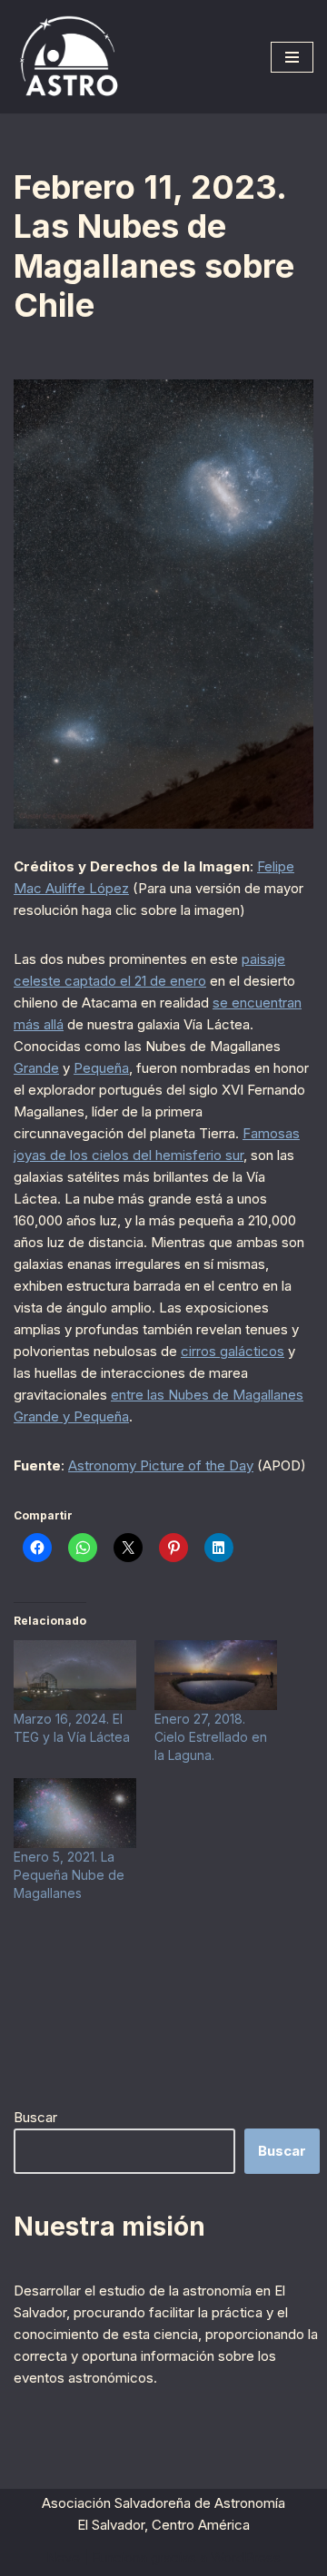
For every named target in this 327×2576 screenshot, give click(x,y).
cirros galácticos (233, 1351)
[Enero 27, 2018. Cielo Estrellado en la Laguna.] (216, 1675)
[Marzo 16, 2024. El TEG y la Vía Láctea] (75, 1675)
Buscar (35, 2117)
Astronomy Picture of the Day (161, 1465)
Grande (36, 1068)
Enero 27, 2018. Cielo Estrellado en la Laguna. (211, 1737)
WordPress (246, 2557)
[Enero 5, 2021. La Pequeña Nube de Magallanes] (75, 1813)
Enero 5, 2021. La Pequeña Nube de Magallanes (69, 1875)
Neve (63, 2557)
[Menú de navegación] (292, 57)
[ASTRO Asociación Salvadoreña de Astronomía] (68, 57)
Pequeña (101, 1068)
